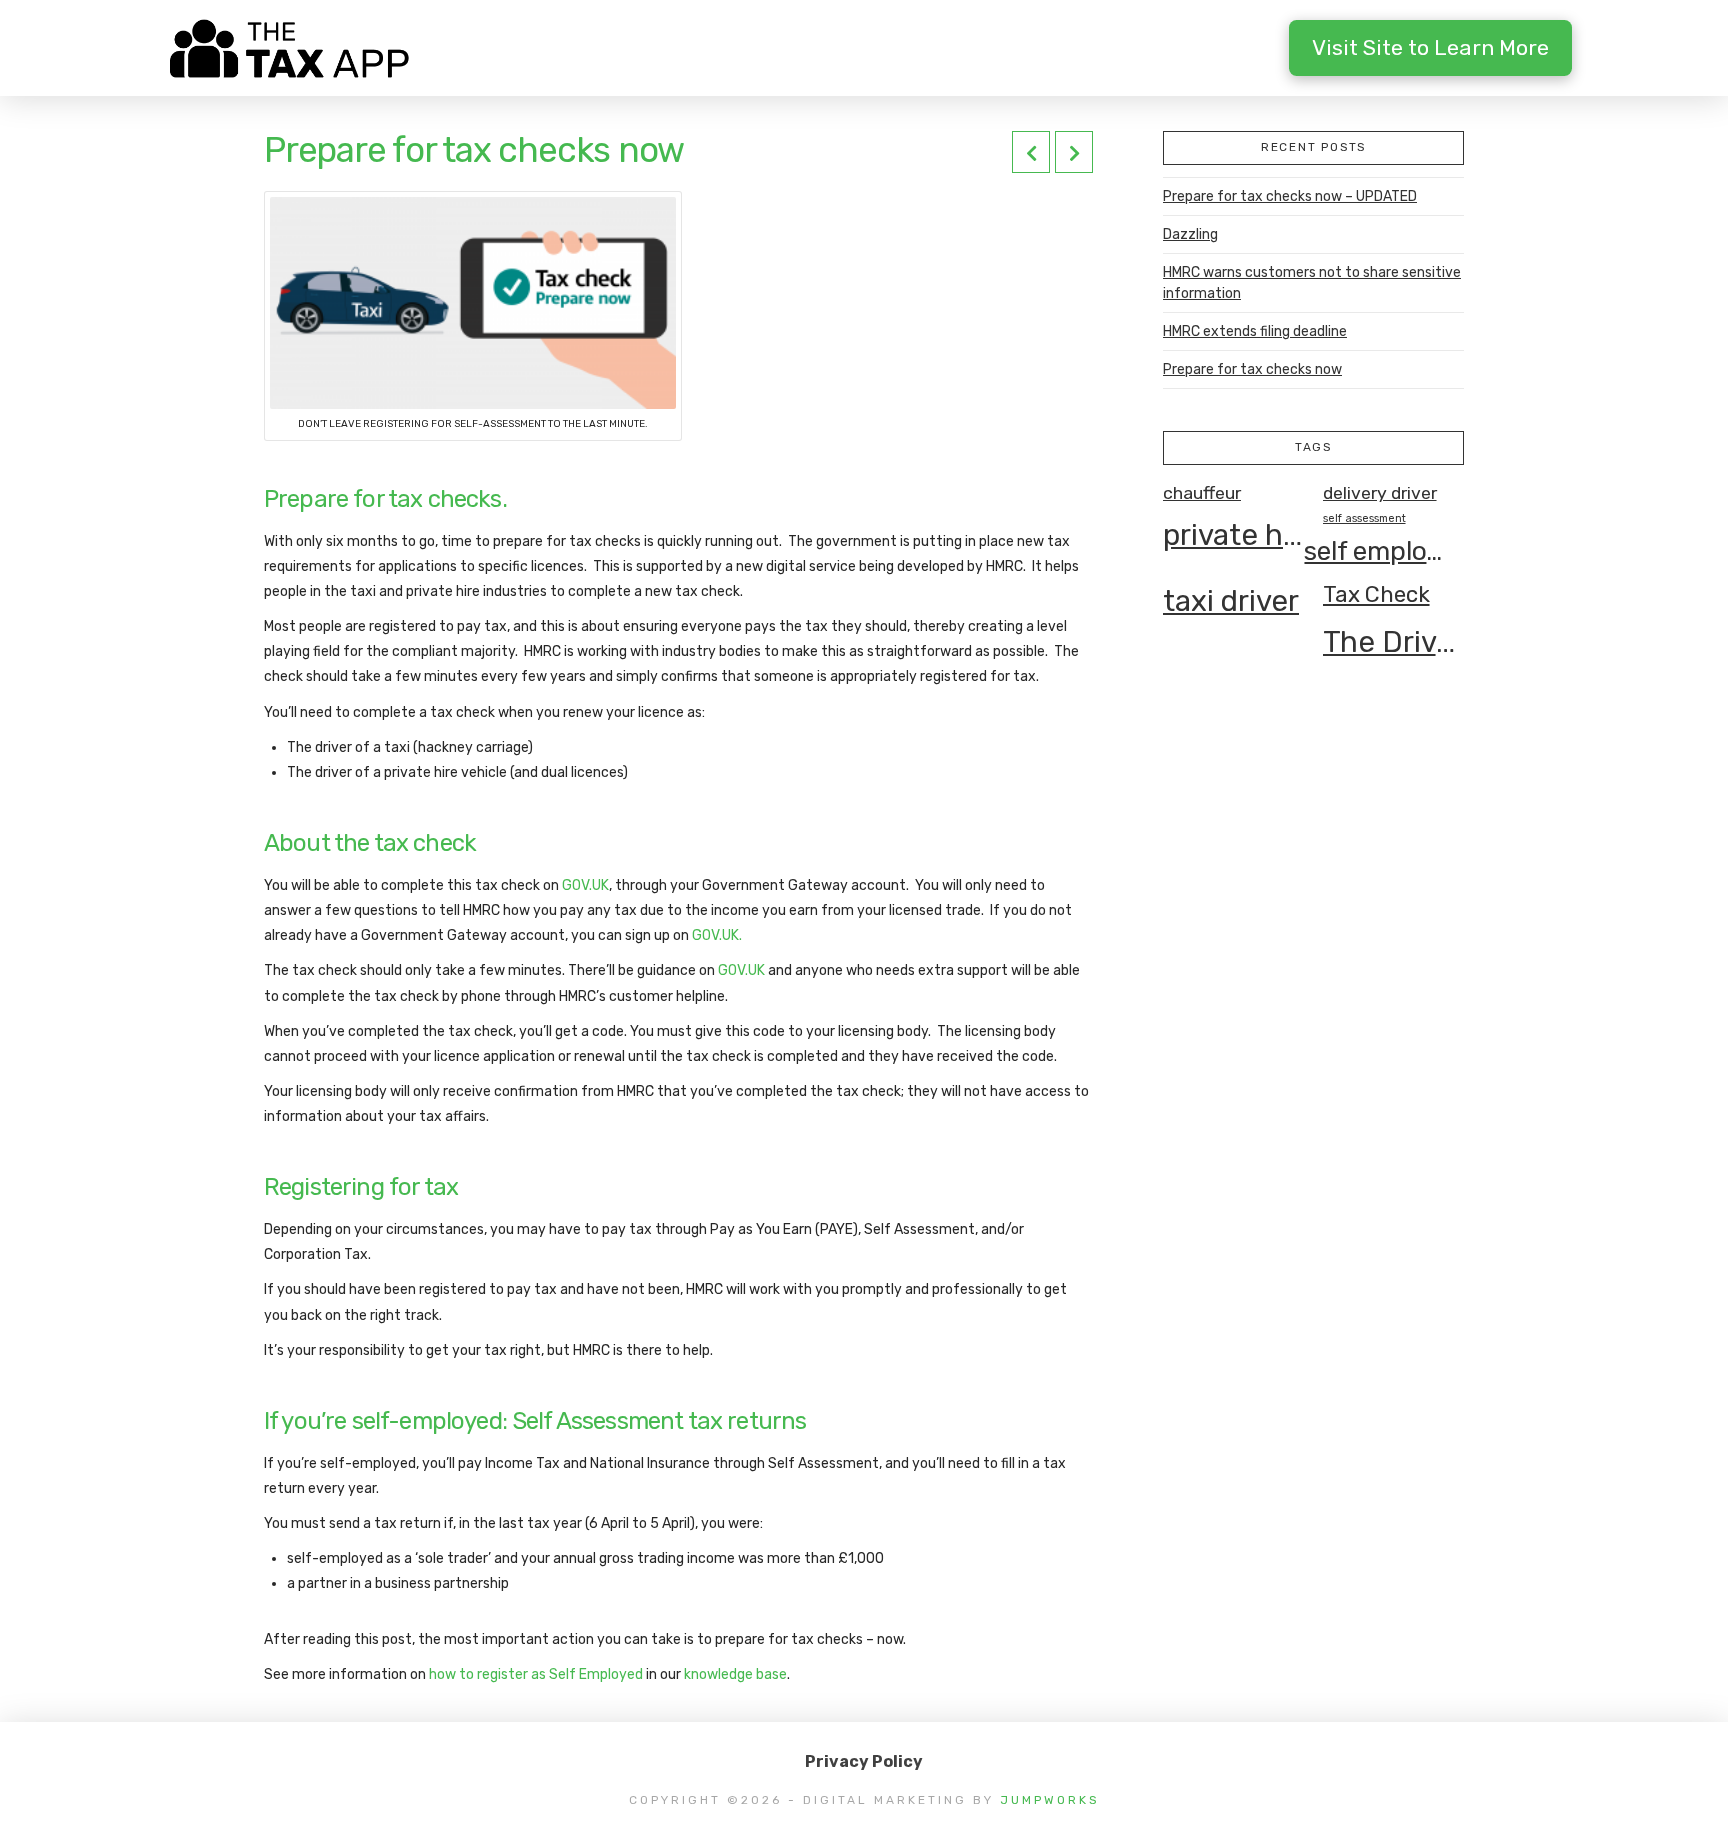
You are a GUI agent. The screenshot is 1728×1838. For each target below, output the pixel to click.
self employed (1374, 551)
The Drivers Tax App (1393, 642)
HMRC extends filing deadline (1255, 331)
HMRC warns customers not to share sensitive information (1312, 283)
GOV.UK (585, 885)
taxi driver (1231, 601)
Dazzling (1190, 234)
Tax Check (1376, 594)
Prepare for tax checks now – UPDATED (1290, 196)
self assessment (1364, 518)
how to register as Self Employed (536, 1674)
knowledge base (735, 1674)
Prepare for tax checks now (1252, 369)
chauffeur (1202, 492)
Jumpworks (1050, 1800)
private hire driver (1233, 535)
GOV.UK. (717, 935)
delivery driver (1380, 492)
